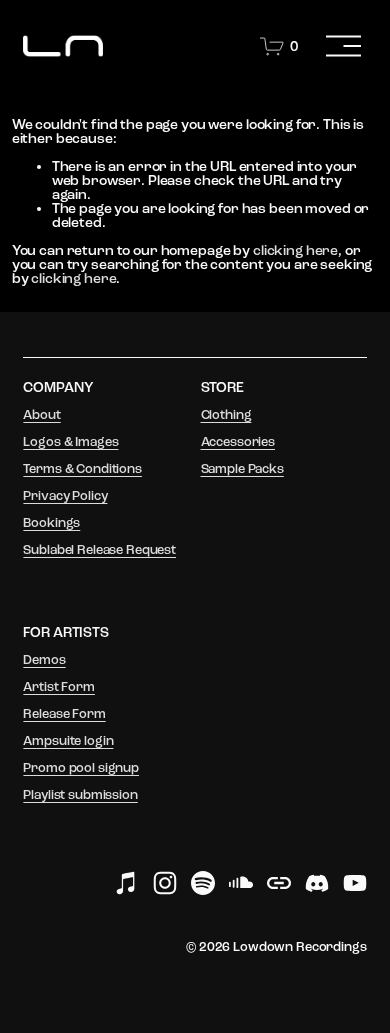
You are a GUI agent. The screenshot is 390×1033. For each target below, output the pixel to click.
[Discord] (317, 883)
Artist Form (58, 687)
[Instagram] (165, 883)
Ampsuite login (68, 741)
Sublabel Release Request (99, 550)
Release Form (64, 714)
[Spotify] (203, 883)
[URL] (279, 883)
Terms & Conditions (82, 469)
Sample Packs (242, 469)
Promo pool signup (81, 768)
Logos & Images (70, 442)
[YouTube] (355, 883)
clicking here (295, 250)
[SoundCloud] (241, 883)
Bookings (51, 523)
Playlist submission (80, 795)
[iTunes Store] (127, 883)
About (41, 415)
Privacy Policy (65, 496)
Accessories (238, 442)
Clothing (226, 415)
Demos (44, 660)
